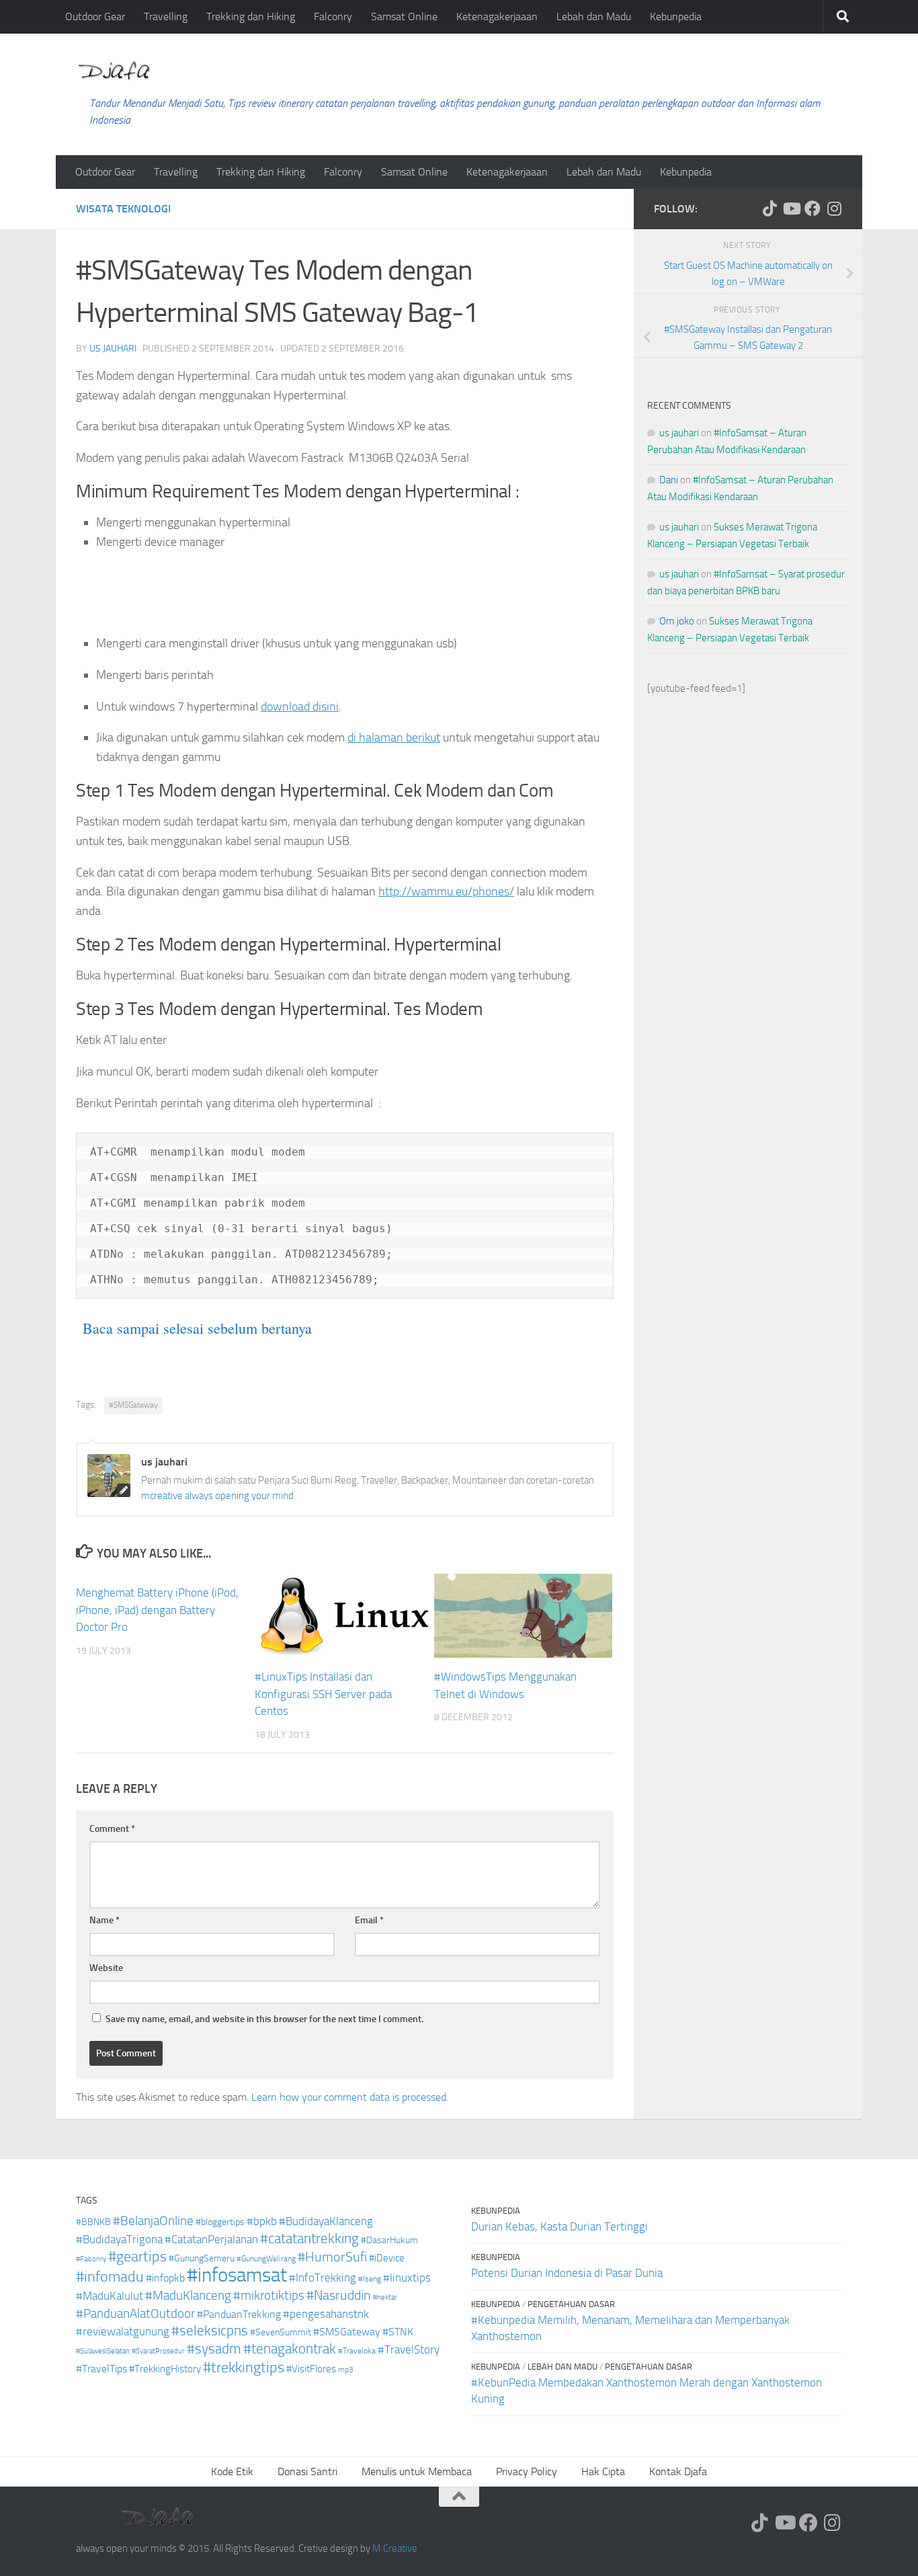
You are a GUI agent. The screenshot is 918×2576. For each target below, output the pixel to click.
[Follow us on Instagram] (834, 208)
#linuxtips (407, 2278)
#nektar (385, 2297)
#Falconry (91, 2259)
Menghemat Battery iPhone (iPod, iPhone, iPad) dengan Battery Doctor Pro (157, 1610)
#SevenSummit (281, 2332)
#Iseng (370, 2279)
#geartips (137, 2257)
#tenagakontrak (290, 2349)
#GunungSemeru (202, 2258)
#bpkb (262, 2221)
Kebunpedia (676, 16)
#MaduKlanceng (188, 2296)
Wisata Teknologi (123, 209)
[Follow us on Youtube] (791, 208)
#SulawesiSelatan (103, 2351)
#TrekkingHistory (165, 2369)
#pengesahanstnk (326, 2314)
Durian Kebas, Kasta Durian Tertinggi (559, 2226)
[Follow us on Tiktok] (769, 208)
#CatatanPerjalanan (211, 2240)
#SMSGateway (133, 1405)
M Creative (395, 2548)
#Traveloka (357, 2351)
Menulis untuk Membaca (417, 2471)
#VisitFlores (311, 2369)
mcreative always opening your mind (217, 1496)
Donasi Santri (307, 2471)
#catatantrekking (309, 2239)
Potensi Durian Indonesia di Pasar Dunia (567, 2273)
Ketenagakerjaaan (497, 16)
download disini (300, 707)
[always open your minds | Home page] (114, 71)
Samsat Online (404, 16)
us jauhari (113, 349)
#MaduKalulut (110, 2296)
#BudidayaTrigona (119, 2240)
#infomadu (110, 2277)
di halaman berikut (394, 737)
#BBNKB (93, 2222)
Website (106, 1968)
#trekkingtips (244, 2368)
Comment (112, 1829)
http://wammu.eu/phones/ (446, 891)
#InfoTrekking (323, 2278)
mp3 (346, 2370)
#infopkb (165, 2278)
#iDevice (387, 2258)
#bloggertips (220, 2222)
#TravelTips (101, 2369)
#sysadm (214, 2349)
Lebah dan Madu (594, 16)
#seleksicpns (210, 2331)
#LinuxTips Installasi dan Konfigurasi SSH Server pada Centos (323, 1694)
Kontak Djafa (678, 2471)
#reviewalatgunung (123, 2332)
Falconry (333, 16)
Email (369, 1920)
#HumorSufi (332, 2257)
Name (105, 1920)
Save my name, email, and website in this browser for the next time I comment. (264, 2019)
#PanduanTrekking (239, 2314)
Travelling (166, 16)
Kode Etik (232, 2471)
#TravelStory (409, 2350)
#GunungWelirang (266, 2259)
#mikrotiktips (269, 2295)
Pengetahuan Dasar (571, 2304)
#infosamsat (237, 2275)
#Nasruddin (339, 2295)
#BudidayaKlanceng (326, 2221)
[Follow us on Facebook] (812, 208)
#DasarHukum (389, 2240)
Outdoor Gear (95, 16)
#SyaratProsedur (158, 2351)
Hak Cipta (603, 2471)
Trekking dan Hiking (251, 16)
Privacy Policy (527, 2471)
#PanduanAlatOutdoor (135, 2313)
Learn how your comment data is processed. (350, 2097)
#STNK (398, 2332)
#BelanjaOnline (153, 2221)
